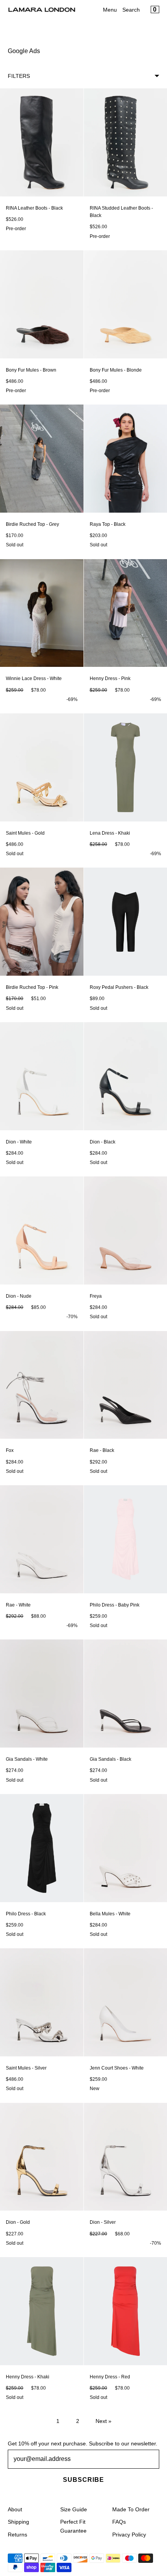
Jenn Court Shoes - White (117, 2068)
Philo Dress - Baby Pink (115, 1605)
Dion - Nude (19, 1296)
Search (131, 10)
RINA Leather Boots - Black (34, 208)
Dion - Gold (18, 2222)
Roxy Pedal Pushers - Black (119, 987)
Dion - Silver (103, 2222)
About (15, 2509)
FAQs (119, 2522)
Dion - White (19, 1142)
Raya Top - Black (108, 524)
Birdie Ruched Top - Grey (32, 524)
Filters (19, 76)
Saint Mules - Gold (25, 833)
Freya (96, 1296)
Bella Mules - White (110, 1914)
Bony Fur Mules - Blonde (116, 370)
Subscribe (83, 2480)
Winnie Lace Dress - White (34, 678)
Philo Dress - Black (26, 1914)
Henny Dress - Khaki (28, 2377)
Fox (10, 1450)
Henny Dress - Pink (110, 678)
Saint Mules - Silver (26, 2068)
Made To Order (131, 2509)
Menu (110, 10)
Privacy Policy (129, 2535)
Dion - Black (103, 1142)
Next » (104, 2421)
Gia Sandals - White (27, 1759)
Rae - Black (102, 1450)
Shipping (18, 2522)
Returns (17, 2535)
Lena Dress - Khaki (110, 833)
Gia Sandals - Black (110, 1759)
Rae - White (18, 1605)
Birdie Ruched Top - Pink (32, 987)
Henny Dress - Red (110, 2377)
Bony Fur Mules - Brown (31, 370)
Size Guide (74, 2509)
